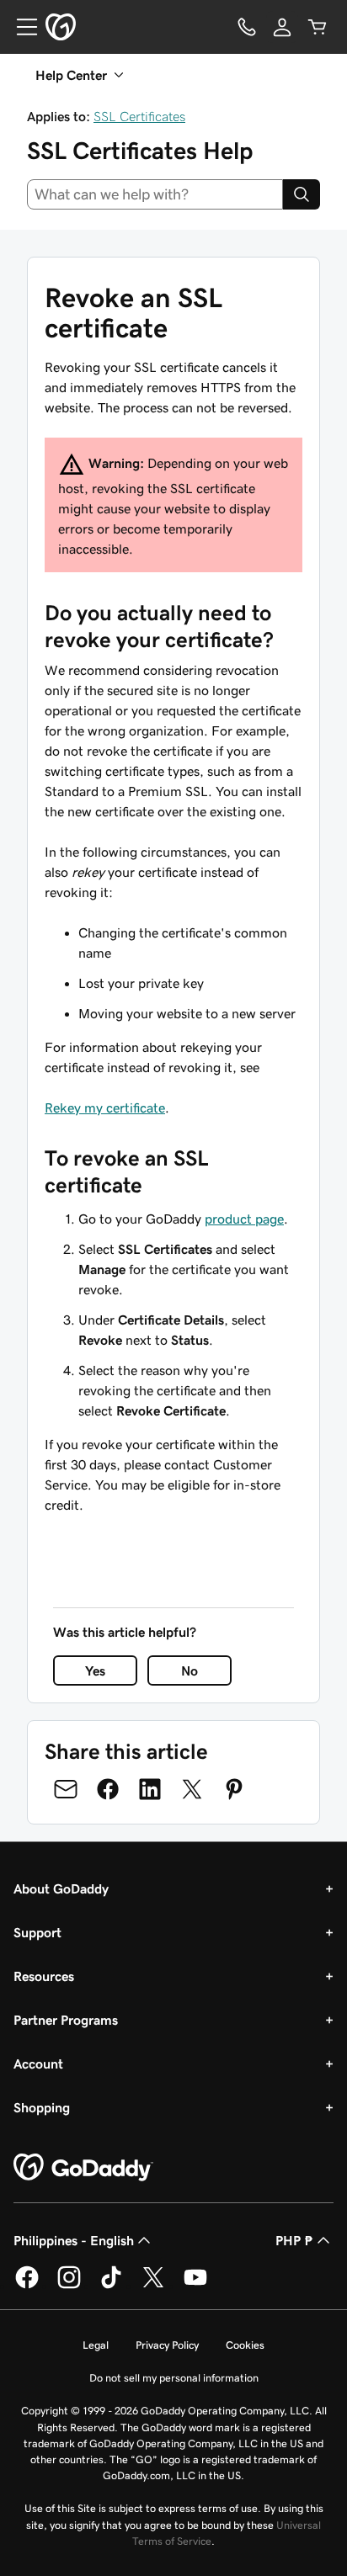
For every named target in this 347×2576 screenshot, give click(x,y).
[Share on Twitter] (192, 1789)
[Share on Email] (66, 1789)
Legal (96, 2345)
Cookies (245, 2345)
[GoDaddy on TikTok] (111, 2286)
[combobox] (155, 194)
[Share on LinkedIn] (150, 1789)
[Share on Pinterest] (234, 1789)
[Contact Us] (247, 27)
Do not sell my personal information (174, 2378)
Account (38, 2063)
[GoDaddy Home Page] (83, 2168)
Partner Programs (66, 2020)
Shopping (42, 2107)
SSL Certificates (139, 116)
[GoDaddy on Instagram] (69, 2286)
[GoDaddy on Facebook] (27, 2286)
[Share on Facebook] (108, 1789)
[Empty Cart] (318, 27)
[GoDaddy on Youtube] (195, 2286)
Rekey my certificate (105, 1107)
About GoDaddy (61, 1888)
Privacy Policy (167, 2345)
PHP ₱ (294, 2240)
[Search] (302, 194)
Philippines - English (74, 2240)
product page (244, 1219)
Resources (44, 1976)
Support (37, 1932)
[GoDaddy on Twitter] (153, 2286)
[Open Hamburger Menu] (20, 27)
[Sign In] (282, 27)
